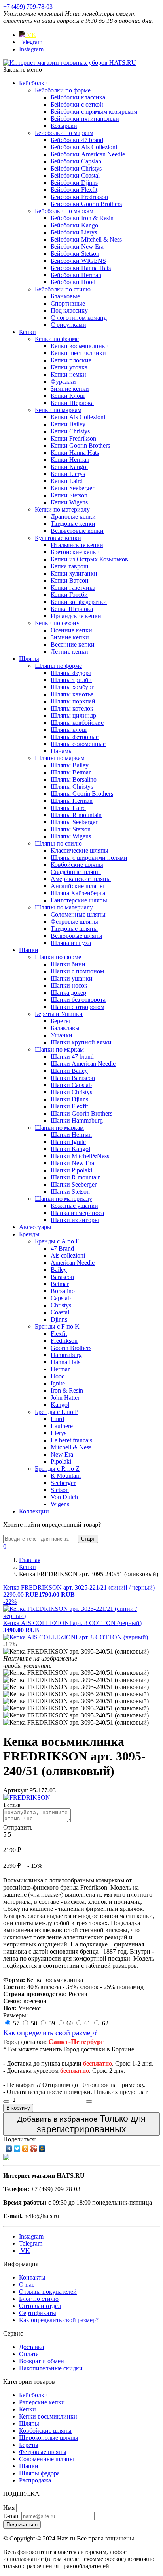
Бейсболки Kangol (75, 225)
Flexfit (59, 1334)
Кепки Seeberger (72, 488)
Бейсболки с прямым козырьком (94, 112)
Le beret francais (71, 1440)
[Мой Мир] (42, 2149)
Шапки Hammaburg (77, 1120)
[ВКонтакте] (9, 2149)
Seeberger (63, 1483)
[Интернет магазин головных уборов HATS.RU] (6, 2158)
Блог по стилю (39, 2299)
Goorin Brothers (71, 1348)
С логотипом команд (79, 318)
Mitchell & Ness (71, 1447)
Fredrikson (64, 1341)
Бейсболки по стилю (63, 289)
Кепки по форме (57, 339)
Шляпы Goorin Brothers (82, 794)
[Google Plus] (34, 2149)
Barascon (62, 1277)
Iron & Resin (67, 1390)
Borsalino (63, 1291)
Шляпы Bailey (70, 765)
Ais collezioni (68, 1255)
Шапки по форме (58, 957)
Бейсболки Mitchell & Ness (86, 239)
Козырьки (64, 126)
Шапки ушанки (72, 978)
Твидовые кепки (73, 524)
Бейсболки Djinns (74, 183)
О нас (27, 2284)
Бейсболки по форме (63, 90)
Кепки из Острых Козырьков (89, 559)
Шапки (29, 950)
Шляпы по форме (58, 666)
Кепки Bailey (68, 424)
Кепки (27, 332)
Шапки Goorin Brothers (81, 1113)
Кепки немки (68, 374)
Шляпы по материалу (64, 907)
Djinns (59, 1319)
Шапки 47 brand (72, 1056)
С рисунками (68, 325)
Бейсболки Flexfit (74, 190)
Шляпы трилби (71, 680)
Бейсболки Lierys (74, 232)
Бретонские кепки (75, 552)
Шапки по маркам (59, 1049)
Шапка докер (68, 993)
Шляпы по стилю (58, 843)
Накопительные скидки (51, 2368)
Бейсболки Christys (76, 168)
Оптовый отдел (40, 2306)
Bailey (59, 1270)
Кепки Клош (68, 396)
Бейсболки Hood (73, 282)
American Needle (73, 1263)
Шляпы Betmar (71, 772)
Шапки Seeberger (74, 1184)
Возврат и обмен (42, 2361)
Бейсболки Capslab (76, 161)
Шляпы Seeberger (74, 822)
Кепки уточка (69, 367)
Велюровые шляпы (77, 936)
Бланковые (65, 296)
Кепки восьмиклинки (80, 346)
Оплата (29, 2354)
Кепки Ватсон (70, 580)
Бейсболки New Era (77, 247)
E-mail (11, 2516)
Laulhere (62, 1426)
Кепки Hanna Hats (75, 453)
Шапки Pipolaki (71, 1170)
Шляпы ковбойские (77, 723)
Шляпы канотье (72, 694)
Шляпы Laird (68, 808)
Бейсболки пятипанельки (85, 119)
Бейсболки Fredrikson (79, 197)
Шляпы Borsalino (74, 779)
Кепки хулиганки (74, 573)
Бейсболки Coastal (75, 175)
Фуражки (63, 382)
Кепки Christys (70, 431)
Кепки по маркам (58, 410)
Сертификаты (38, 2313)
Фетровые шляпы (74, 921)
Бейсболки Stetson (75, 254)
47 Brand (62, 1248)
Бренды (29, 1234)
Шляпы (29, 659)
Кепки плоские (71, 360)
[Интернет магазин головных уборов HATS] (70, 63)
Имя (9, 2508)
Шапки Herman (71, 1135)
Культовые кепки (58, 538)
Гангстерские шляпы (79, 900)
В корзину (18, 2108)
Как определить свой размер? (50, 2033)
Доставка (31, 2347)
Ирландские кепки (76, 616)
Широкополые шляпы (49, 2438)
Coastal (60, 1312)
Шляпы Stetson (71, 829)
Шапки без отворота (78, 1000)
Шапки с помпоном (77, 971)
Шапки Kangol (70, 1149)
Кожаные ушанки (74, 1206)
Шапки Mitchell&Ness (80, 1156)
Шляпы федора (71, 673)
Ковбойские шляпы (77, 865)
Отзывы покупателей (48, 2292)
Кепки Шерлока (72, 403)
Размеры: (15, 2015)
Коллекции (34, 1511)
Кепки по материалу (62, 509)
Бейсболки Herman (76, 275)
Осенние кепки (71, 630)
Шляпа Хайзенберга (78, 893)
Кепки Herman (70, 460)
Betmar (60, 1284)
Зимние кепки (70, 389)
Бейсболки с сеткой (77, 104)
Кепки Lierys (68, 474)
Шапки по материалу (63, 1199)
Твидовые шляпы (74, 929)
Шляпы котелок (72, 708)
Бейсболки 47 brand (77, 140)
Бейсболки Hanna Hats (81, 268)
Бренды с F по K (57, 1326)
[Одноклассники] (26, 2149)
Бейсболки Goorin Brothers (86, 204)
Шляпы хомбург (72, 687)
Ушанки (62, 1035)
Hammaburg (66, 1355)
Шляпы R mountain (76, 815)
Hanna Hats (65, 1362)
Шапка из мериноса (77, 1213)
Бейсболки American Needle (88, 154)
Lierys (59, 1433)
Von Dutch (64, 1497)
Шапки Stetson (70, 1191)
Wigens (60, 1504)
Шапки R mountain (76, 1177)
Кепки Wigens (69, 502)
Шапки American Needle (83, 1064)
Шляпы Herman (72, 801)
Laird (57, 1419)
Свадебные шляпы (76, 872)
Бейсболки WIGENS (78, 261)
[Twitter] (17, 2149)
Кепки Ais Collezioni (78, 417)
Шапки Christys (71, 1092)
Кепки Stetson (69, 495)
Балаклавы (65, 1028)
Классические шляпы (80, 850)
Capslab (61, 1298)
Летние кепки (69, 651)
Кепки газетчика (73, 588)
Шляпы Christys (72, 786)
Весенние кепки (73, 644)
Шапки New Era (72, 1163)
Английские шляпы (77, 886)
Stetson (60, 1490)
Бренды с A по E (57, 1241)
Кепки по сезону (57, 623)
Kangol (60, 1405)
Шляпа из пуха (71, 943)
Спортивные (68, 303)
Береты (60, 1021)
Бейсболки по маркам (64, 133)
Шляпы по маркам (60, 758)
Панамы (62, 751)
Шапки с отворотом (78, 1007)
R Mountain (66, 1476)
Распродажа (35, 2480)
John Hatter (65, 1398)
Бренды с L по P (57, 1412)
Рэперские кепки (42, 2402)
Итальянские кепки (77, 545)
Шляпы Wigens (71, 836)
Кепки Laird (67, 481)
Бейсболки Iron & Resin (82, 218)
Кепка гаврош (69, 566)
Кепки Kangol (69, 467)
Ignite (58, 1383)
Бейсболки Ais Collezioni (84, 147)
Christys (61, 1305)
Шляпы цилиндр (73, 715)
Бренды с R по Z (57, 1469)
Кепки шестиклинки (78, 353)
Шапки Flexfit (69, 1106)
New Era (62, 1454)
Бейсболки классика (78, 97)
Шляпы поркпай (73, 701)
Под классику (69, 310)
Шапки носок (69, 985)
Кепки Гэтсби (69, 595)
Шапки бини (68, 964)
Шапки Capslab (71, 1085)
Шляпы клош (69, 730)
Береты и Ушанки (59, 1014)
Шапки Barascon (73, 1078)
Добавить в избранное (81, 2124)
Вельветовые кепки (77, 531)
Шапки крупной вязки (81, 1042)
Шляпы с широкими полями (89, 858)
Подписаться (22, 2524)
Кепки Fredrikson (73, 438)
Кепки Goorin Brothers (80, 445)
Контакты (32, 2277)
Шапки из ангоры (75, 1220)
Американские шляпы (81, 879)
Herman (61, 1369)
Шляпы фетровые (75, 737)
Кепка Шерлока (72, 609)
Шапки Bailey (69, 1071)
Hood (58, 1376)
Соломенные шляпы (78, 914)
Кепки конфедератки (79, 602)
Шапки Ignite (68, 1142)
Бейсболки (33, 83)
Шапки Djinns (69, 1099)
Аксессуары (35, 1227)
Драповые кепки (73, 517)
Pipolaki (61, 1461)
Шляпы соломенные (78, 744)
